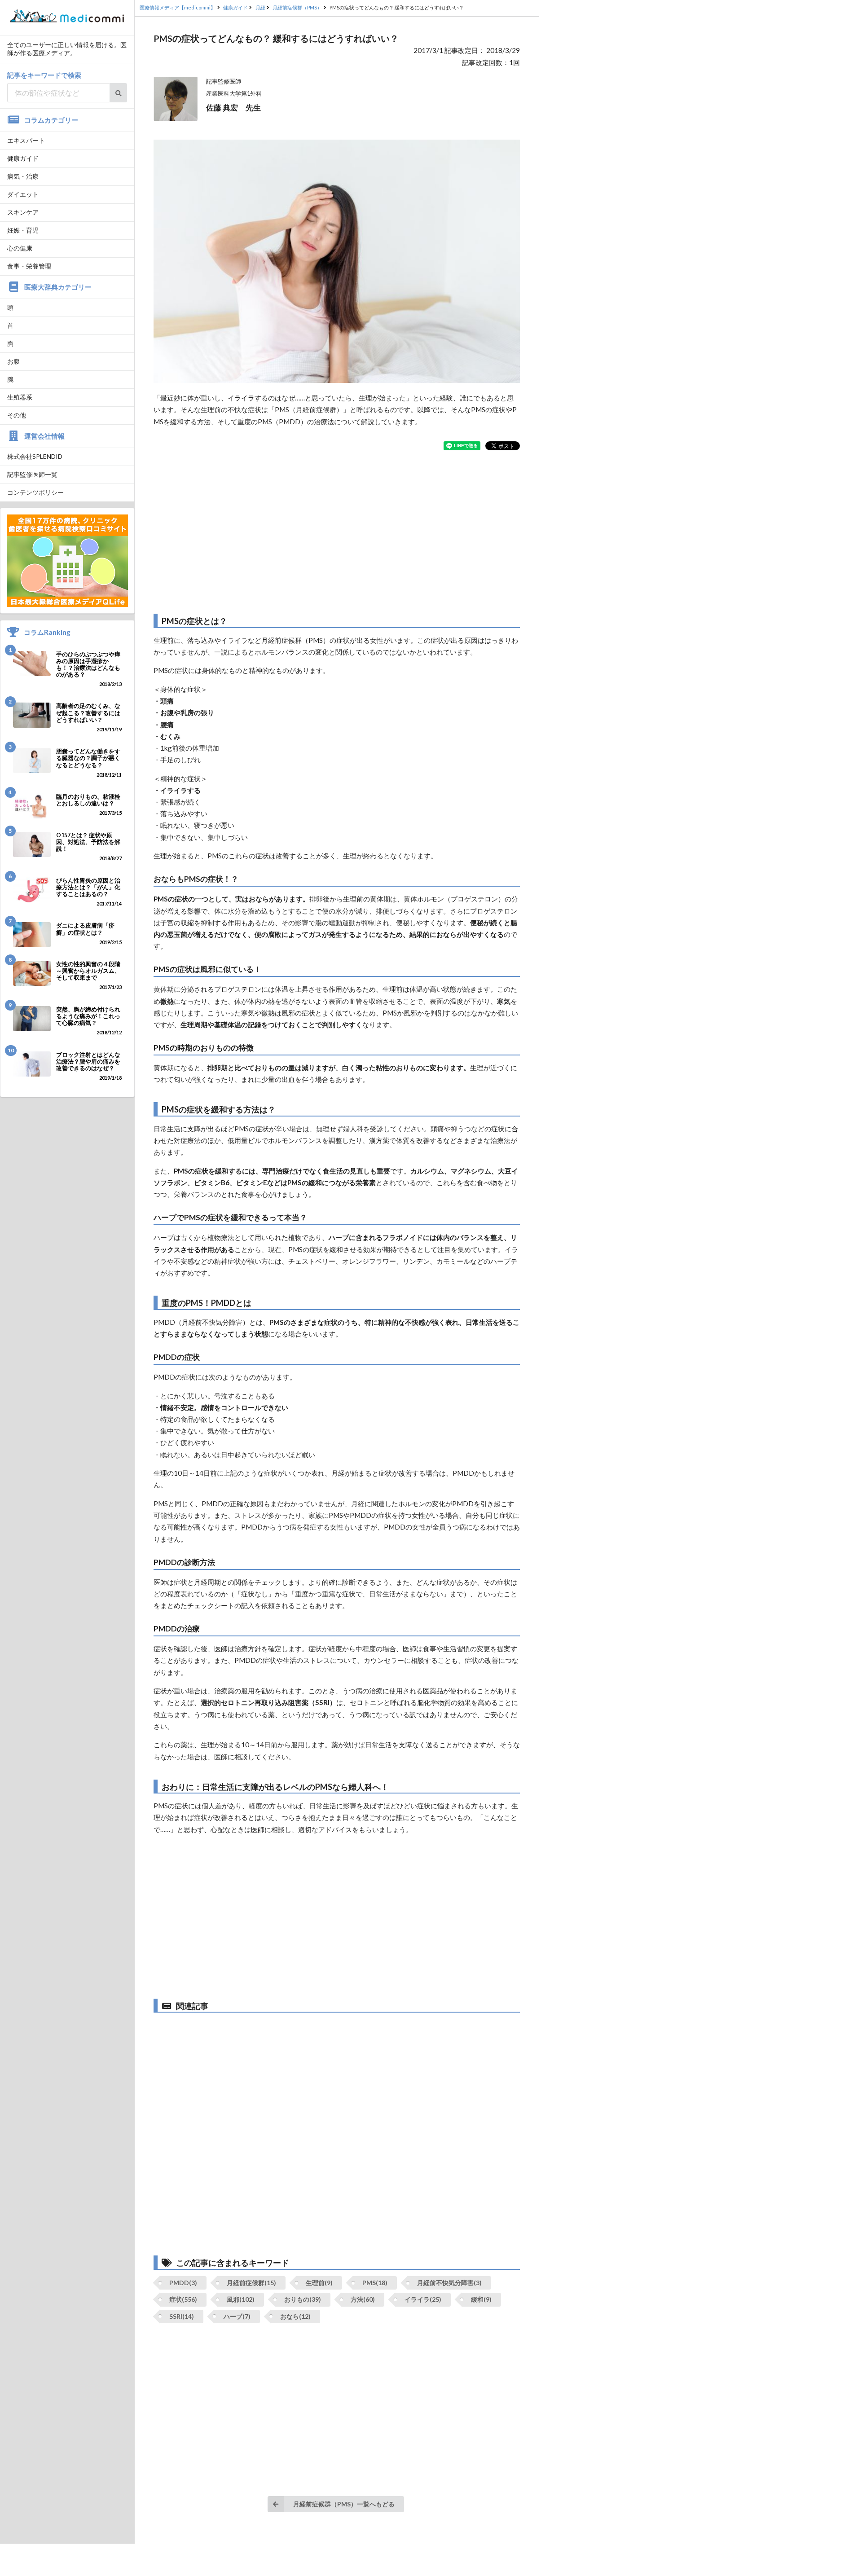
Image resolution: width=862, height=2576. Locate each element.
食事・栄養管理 (29, 266)
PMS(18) (375, 2283)
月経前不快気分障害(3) (449, 2283)
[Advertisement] (337, 532)
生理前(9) (319, 2283)
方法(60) (363, 2299)
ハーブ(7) (237, 2316)
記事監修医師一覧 (32, 474)
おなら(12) (295, 2316)
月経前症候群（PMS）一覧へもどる (344, 2504)
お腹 (13, 361)
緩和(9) (481, 2299)
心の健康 (20, 248)
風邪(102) (241, 2299)
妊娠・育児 (23, 230)
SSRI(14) (182, 2316)
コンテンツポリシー (35, 492)
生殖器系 (20, 397)
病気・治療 (23, 176)
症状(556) (183, 2299)
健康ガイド (23, 158)
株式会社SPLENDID (35, 456)
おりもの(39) (303, 2299)
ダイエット (23, 194)
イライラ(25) (423, 2299)
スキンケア (23, 212)
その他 (17, 415)
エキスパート (26, 140)
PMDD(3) (183, 2283)
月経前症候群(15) (251, 2283)
